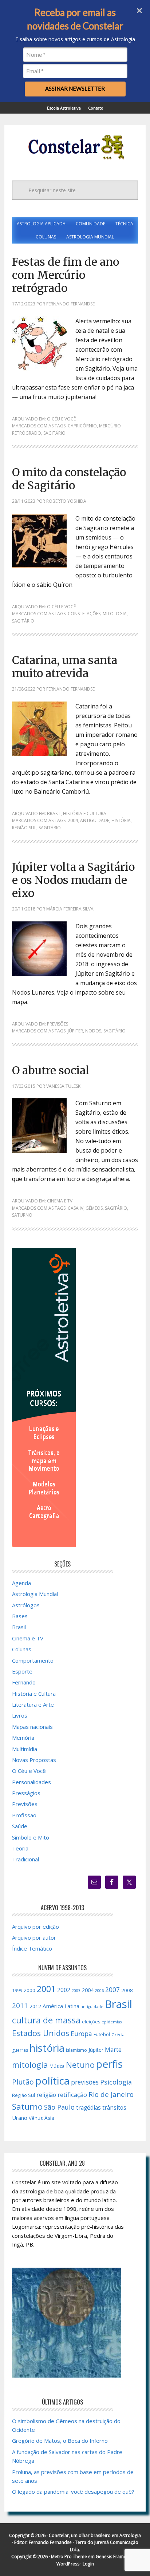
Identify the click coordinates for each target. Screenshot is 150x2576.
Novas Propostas (34, 1760)
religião (46, 2095)
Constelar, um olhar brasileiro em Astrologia (95, 2535)
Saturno (22, 1215)
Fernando (24, 1682)
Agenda (21, 1583)
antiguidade (95, 820)
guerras (20, 2050)
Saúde (20, 1826)
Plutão (23, 2082)
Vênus (36, 2118)
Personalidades (31, 1782)
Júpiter (75, 1031)
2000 (29, 1990)
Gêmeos (94, 1208)
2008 (127, 1990)
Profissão (24, 1815)
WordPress (68, 2564)
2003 (76, 1991)
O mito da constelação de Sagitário (69, 479)
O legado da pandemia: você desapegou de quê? (73, 2492)
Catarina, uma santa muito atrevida (65, 667)
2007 (112, 1990)
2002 (64, 1990)
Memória (23, 1738)
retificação (72, 2095)
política (52, 2081)
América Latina (61, 2006)
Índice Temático (32, 1948)
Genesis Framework (116, 2557)
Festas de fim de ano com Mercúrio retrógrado (66, 275)
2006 (99, 1991)
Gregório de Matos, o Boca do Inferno (60, 2441)
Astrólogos (26, 1605)
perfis (109, 2064)
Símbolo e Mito (31, 1837)
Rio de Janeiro (111, 2094)
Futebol (102, 2034)
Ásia (49, 2118)
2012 (35, 2006)
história (121, 820)
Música (57, 2066)
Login (88, 2564)
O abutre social (51, 1070)
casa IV (76, 1208)
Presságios (26, 1793)
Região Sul (24, 828)
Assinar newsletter (75, 88)
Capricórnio (82, 426)
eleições (91, 2022)
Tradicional (25, 1859)
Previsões (58, 1024)
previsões (85, 2082)
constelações (84, 614)
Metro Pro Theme (69, 2557)
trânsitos (114, 2107)
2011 (20, 2006)
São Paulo (59, 2107)
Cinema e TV (60, 1201)
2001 (46, 1989)
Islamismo (76, 2050)
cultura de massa (46, 2020)
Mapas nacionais (32, 1727)
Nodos (93, 1031)
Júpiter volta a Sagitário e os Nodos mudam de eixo (73, 880)
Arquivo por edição (35, 1927)
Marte (113, 2049)
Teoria (20, 1848)
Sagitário (54, 433)
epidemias (112, 2022)
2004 (73, 820)
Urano (20, 2118)
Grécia (118, 2034)
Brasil (54, 813)
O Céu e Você (61, 419)
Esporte (22, 1671)
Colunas (22, 1649)
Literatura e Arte (33, 1704)
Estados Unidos (41, 2033)
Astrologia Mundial (35, 1594)
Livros (20, 1715)
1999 (17, 1990)
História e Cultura (85, 813)
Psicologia (116, 2082)
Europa (81, 2034)
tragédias (88, 2108)
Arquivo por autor (34, 1937)
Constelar (75, 147)
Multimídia (25, 1749)
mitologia (115, 614)
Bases (20, 1616)
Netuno (80, 2065)
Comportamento (33, 1660)
